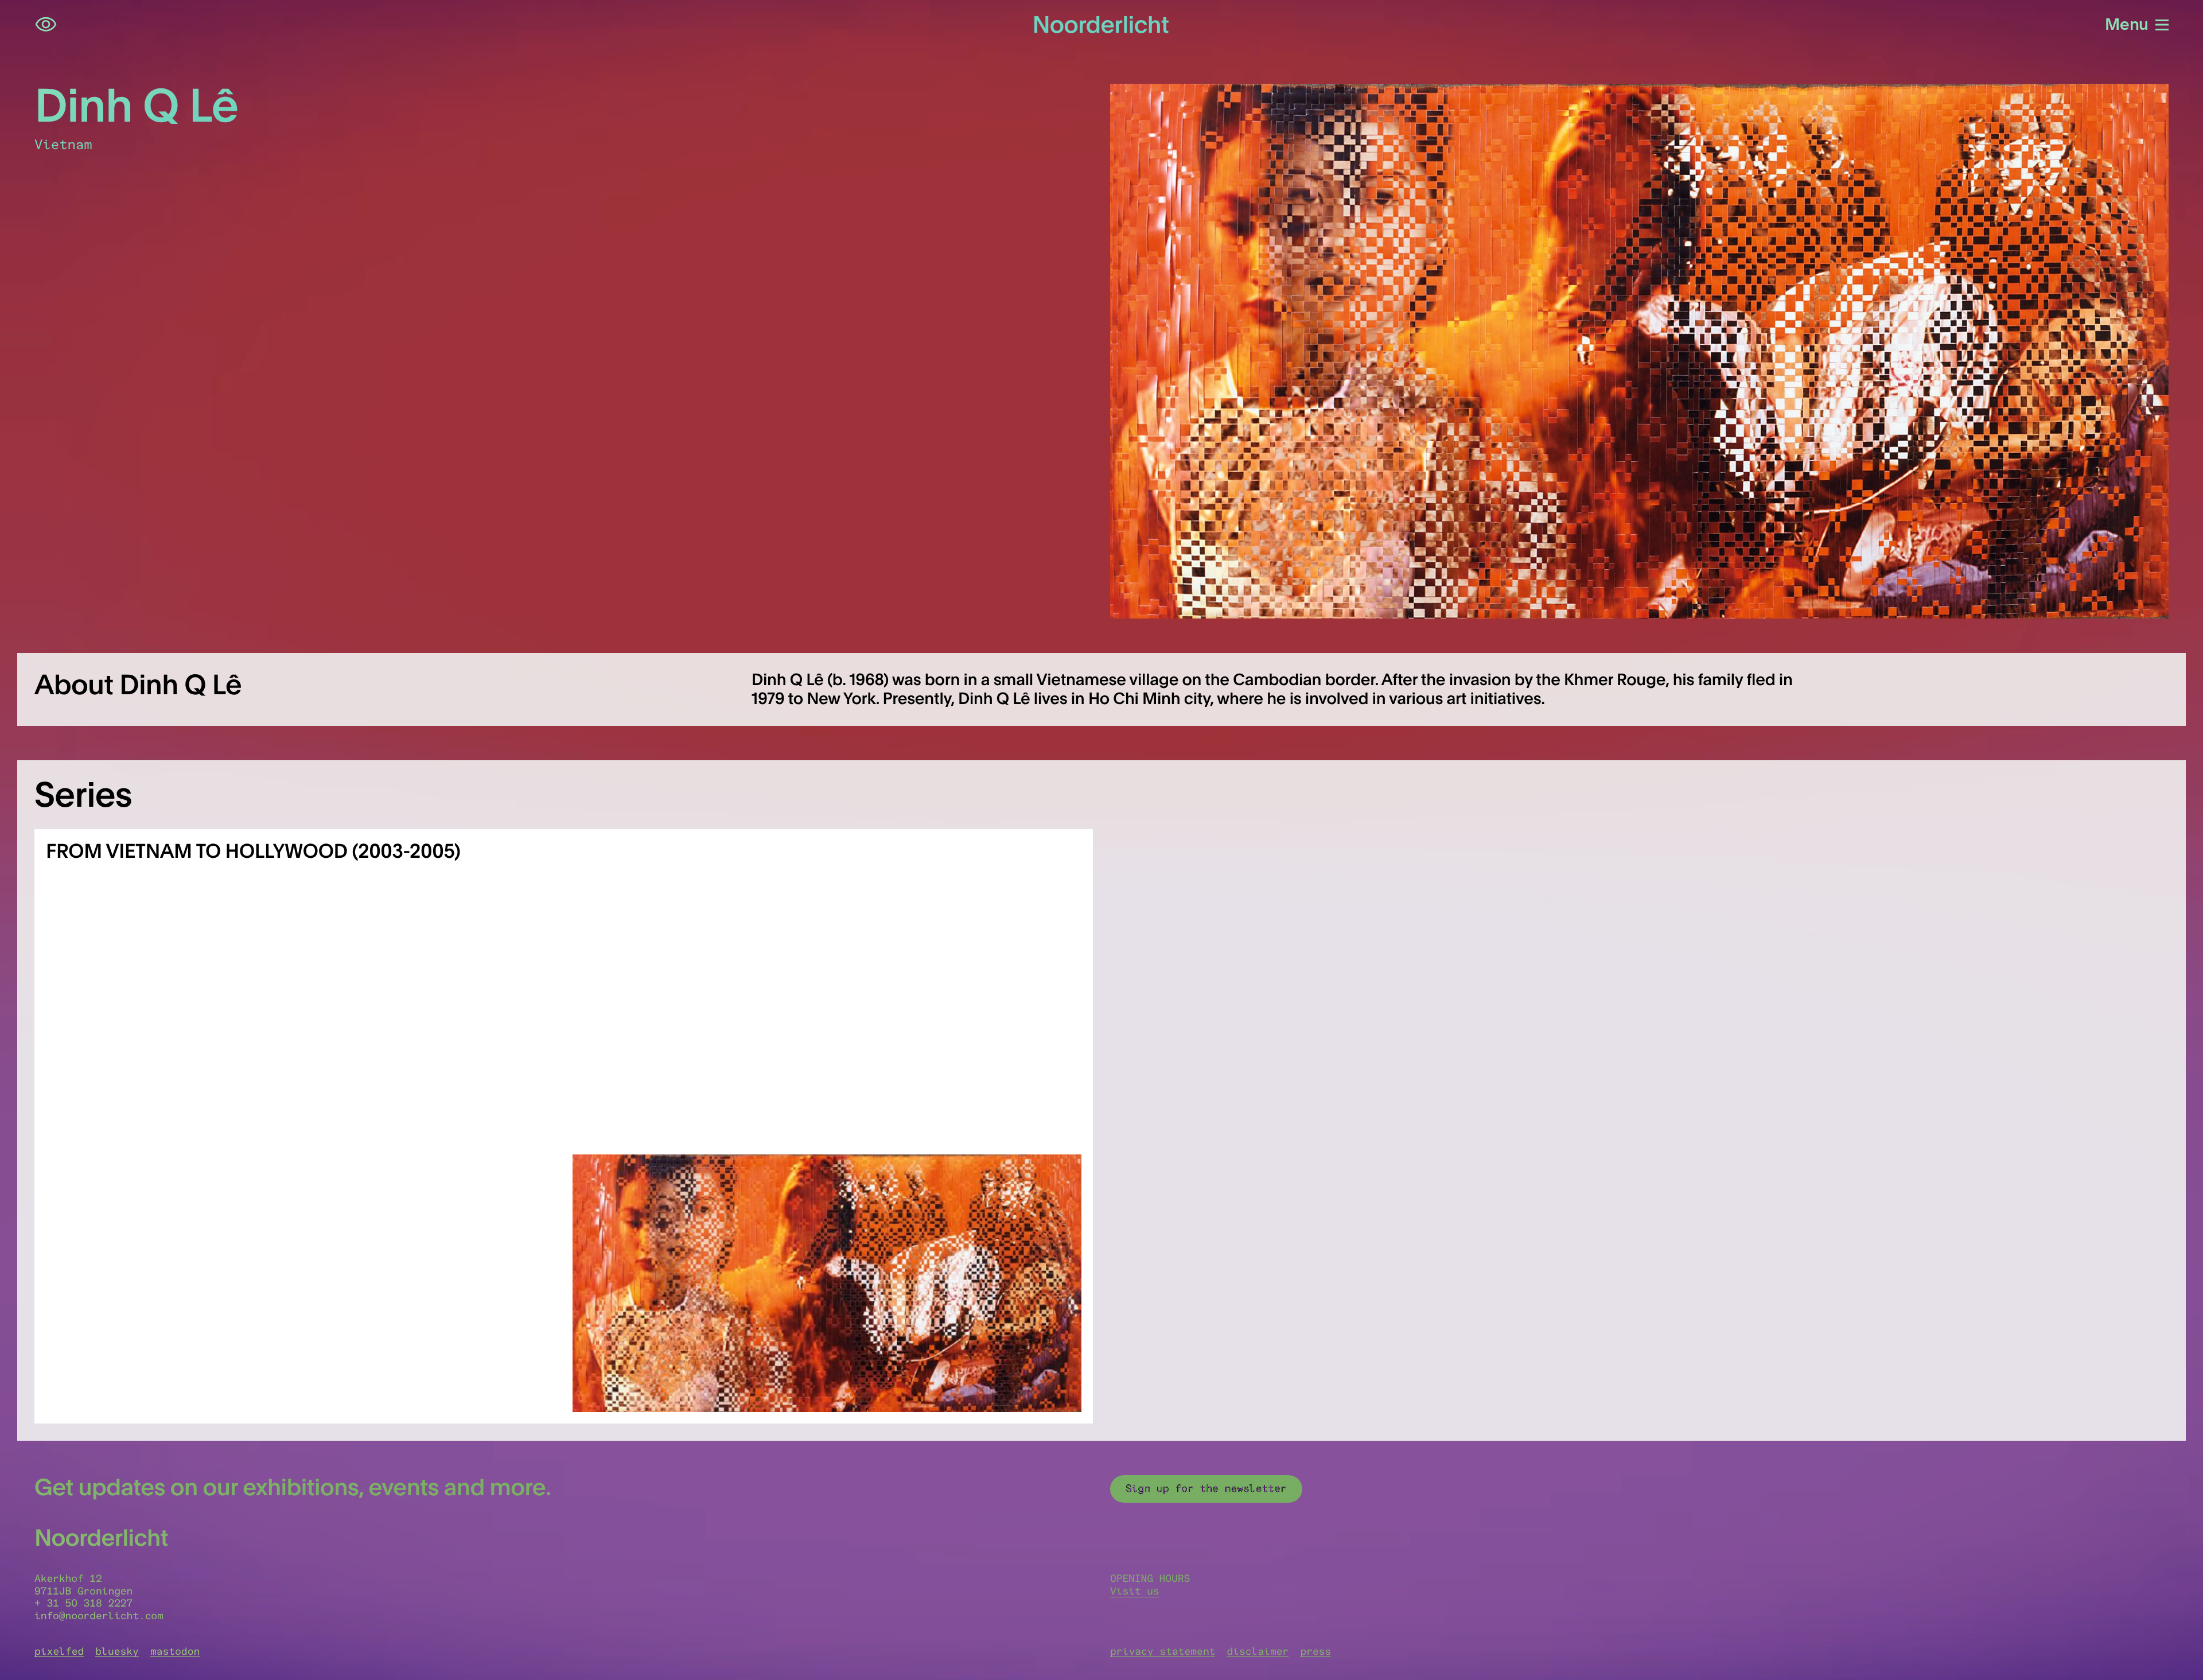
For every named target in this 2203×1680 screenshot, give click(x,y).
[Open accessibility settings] (46, 25)
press (1315, 1651)
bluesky (117, 1651)
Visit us (1135, 1591)
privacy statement (1163, 1651)
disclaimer (1258, 1651)
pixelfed (59, 1651)
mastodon (175, 1651)
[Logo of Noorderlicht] (1101, 25)
